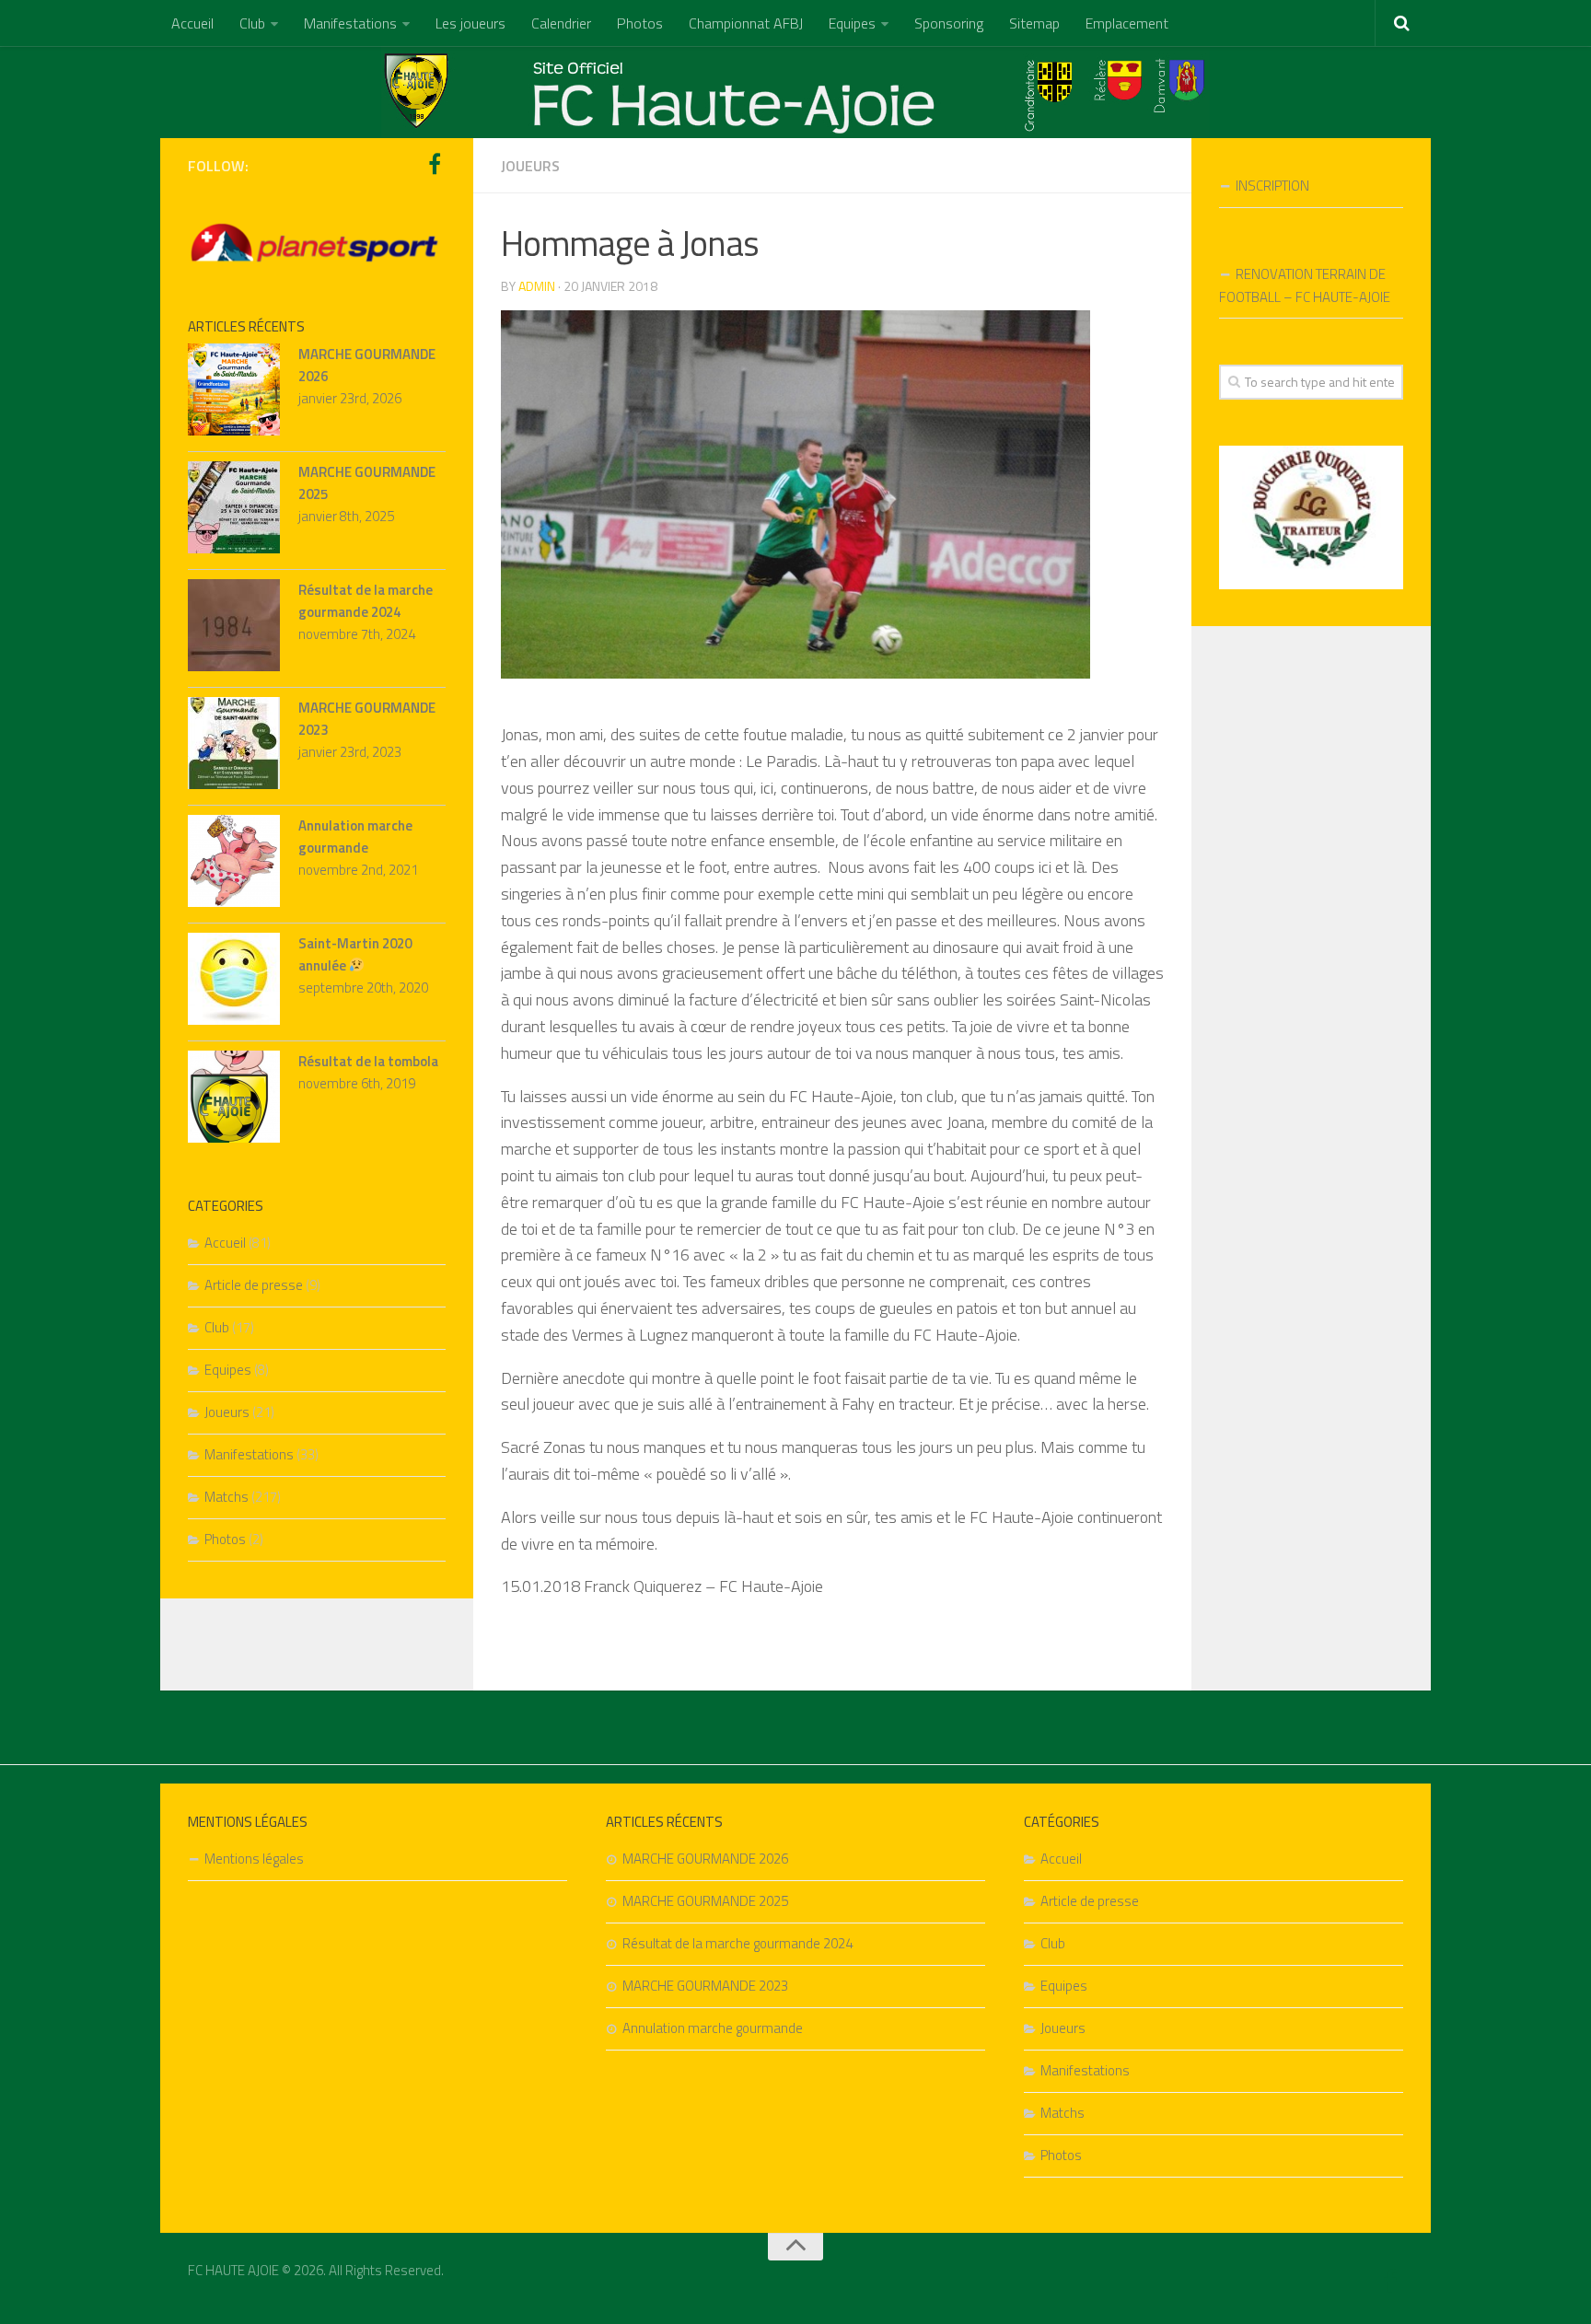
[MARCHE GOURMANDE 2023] (234, 746)
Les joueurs (470, 23)
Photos (640, 23)
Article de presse (254, 1285)
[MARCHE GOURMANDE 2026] (234, 393)
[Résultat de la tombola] (234, 1100)
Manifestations (350, 23)
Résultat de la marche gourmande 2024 (366, 601)
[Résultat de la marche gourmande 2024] (234, 628)
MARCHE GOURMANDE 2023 (705, 1986)
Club (252, 23)
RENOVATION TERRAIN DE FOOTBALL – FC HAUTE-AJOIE (1305, 285)
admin (537, 286)
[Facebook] (435, 165)
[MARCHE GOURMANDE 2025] (234, 511)
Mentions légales (254, 1859)
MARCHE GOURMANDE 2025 (705, 1901)
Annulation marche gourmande (355, 837)
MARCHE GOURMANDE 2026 (705, 1859)
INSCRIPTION (1272, 186)
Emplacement (1127, 23)
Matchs (226, 1497)
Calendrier (561, 23)
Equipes (852, 23)
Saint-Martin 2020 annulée (355, 954)
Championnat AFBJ (746, 23)
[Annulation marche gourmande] (234, 864)
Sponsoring (949, 23)
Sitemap (1034, 23)
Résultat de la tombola (368, 1061)
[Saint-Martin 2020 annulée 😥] (234, 982)
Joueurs (530, 166)
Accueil (192, 23)
